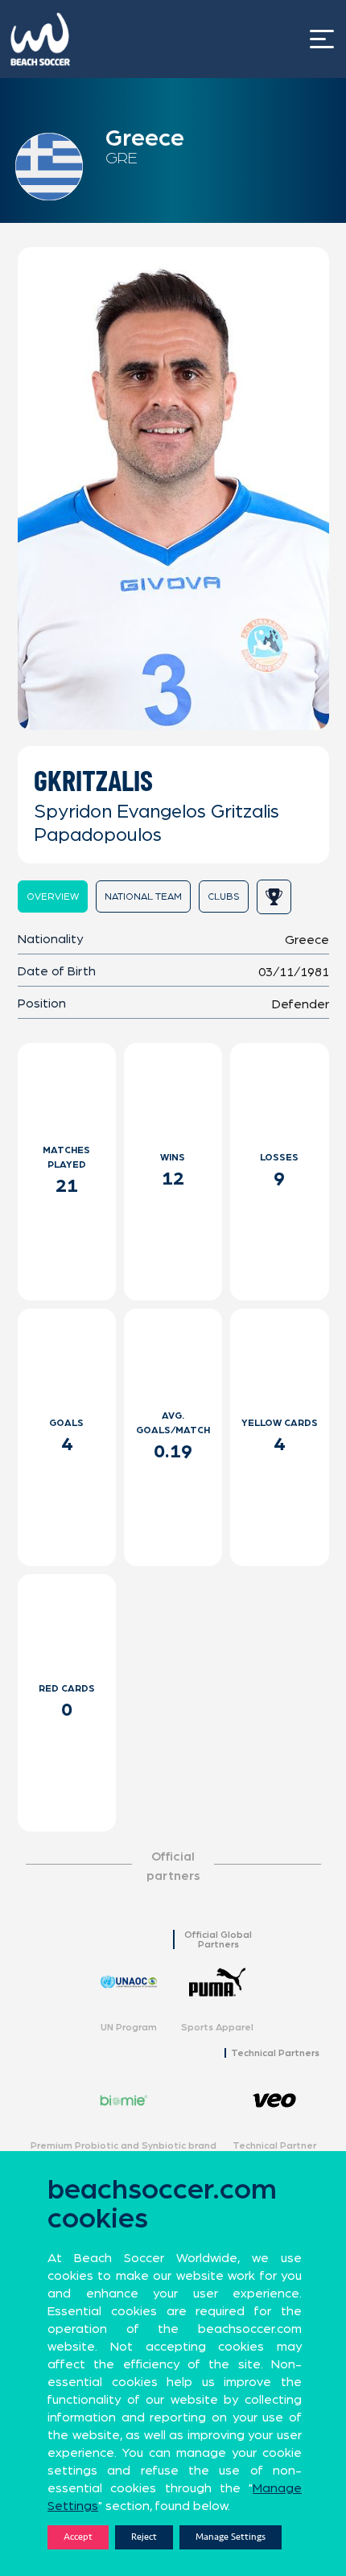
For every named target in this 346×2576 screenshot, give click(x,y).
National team (143, 896)
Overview (53, 896)
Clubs (224, 896)
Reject (144, 2537)
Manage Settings (231, 2537)
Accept (78, 2537)
